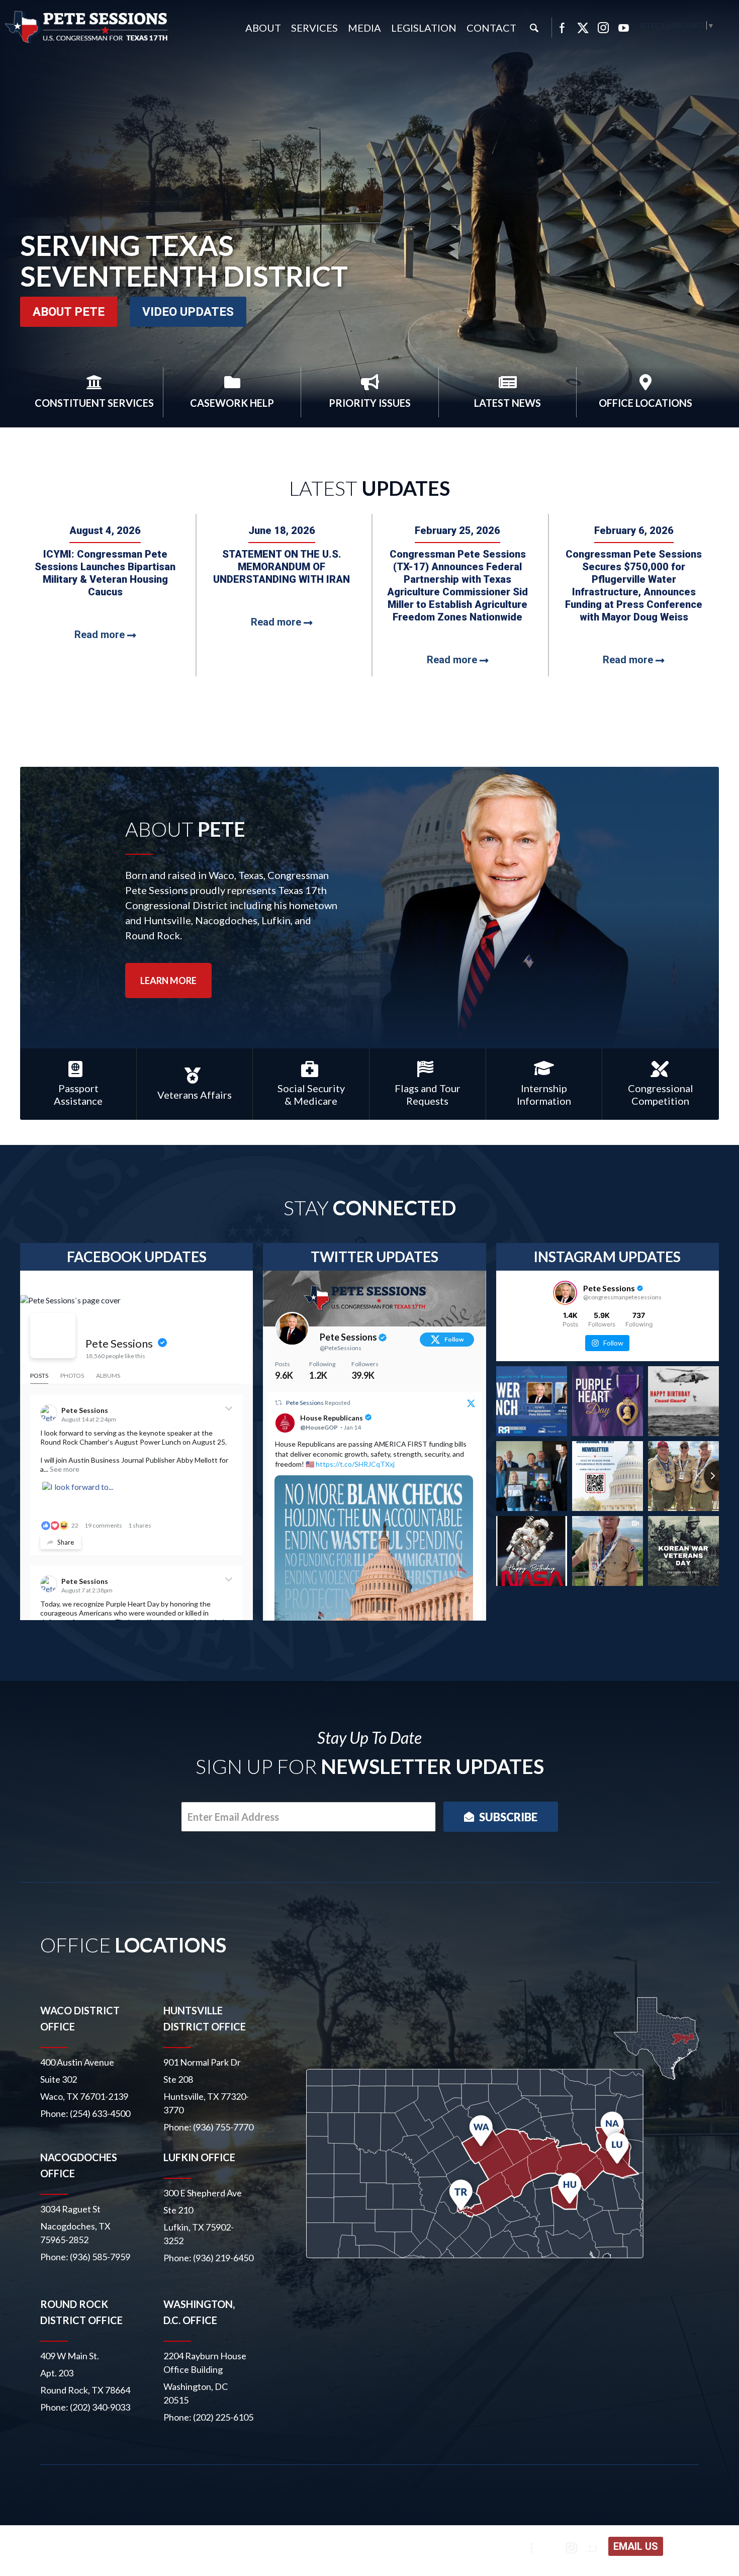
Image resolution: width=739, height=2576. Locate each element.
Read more (101, 635)
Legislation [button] (424, 28)
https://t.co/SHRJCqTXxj (355, 1464)
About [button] (263, 28)
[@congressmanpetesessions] (565, 1293)
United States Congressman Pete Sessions (87, 27)
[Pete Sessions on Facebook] (53, 1336)
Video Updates (188, 312)
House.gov (282, 2548)
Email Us (636, 2546)
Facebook (562, 28)
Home (88, 2548)
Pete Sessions (119, 1343)
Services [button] (314, 28)
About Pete (69, 312)
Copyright (190, 2548)
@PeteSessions (341, 1348)
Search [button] (534, 28)
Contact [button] (491, 28)
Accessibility (135, 2548)
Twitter (583, 28)
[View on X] (472, 1404)
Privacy (235, 2548)
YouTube (624, 28)
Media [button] (364, 28)
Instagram (603, 28)
